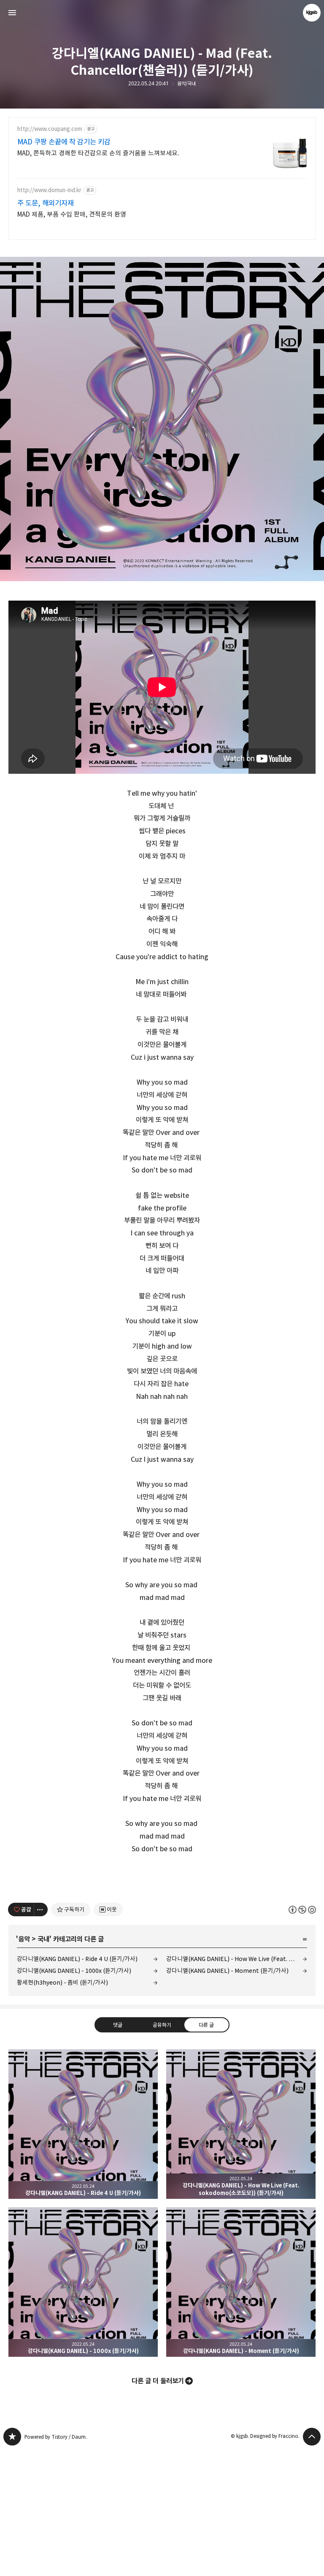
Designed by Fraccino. (275, 2436)
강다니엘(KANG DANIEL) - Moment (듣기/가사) (227, 1971)
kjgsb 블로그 (12, 2437)
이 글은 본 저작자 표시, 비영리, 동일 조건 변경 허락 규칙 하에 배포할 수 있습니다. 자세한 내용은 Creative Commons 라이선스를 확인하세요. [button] (302, 1910)
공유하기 (162, 2025)
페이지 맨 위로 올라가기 (312, 2437)
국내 (43, 1939)
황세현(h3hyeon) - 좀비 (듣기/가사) (62, 1982)
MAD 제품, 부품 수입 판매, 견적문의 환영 (72, 214)
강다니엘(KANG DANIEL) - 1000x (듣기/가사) (74, 1971)
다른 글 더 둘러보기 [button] (158, 2381)
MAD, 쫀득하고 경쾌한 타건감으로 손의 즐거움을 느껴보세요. (98, 153)
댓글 (118, 2025)
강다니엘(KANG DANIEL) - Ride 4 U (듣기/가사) (77, 1959)
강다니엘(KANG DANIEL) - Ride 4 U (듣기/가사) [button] (83, 2124)
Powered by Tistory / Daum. (56, 2437)
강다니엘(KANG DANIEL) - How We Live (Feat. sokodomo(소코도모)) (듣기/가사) (237, 1959)
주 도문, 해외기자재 (46, 203)
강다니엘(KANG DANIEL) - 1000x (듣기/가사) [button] (83, 2282)
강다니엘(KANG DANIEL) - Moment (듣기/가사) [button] (241, 2282)
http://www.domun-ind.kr (49, 190)
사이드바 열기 (12, 13)
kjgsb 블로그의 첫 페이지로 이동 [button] (162, 13)
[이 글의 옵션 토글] (41, 1910)
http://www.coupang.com (50, 129)
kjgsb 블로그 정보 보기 (312, 13)
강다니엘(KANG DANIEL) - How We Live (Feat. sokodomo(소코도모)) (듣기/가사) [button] (241, 2124)
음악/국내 (186, 84)
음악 (24, 1939)
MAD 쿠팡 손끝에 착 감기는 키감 (64, 142)
